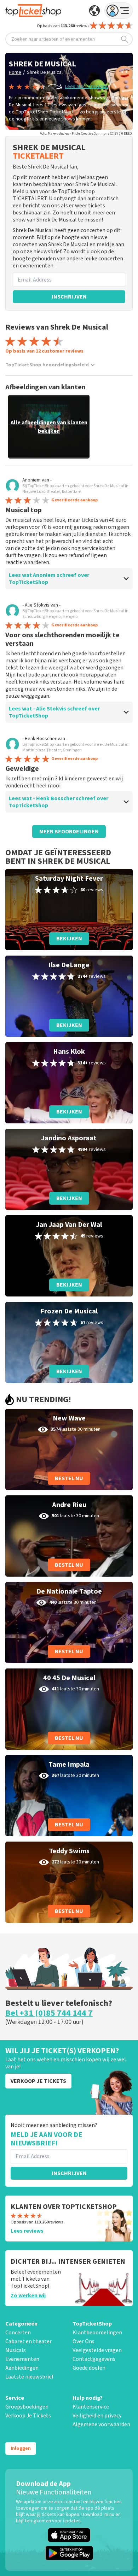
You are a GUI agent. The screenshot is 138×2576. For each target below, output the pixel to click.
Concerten (18, 2333)
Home (15, 72)
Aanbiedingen (22, 2368)
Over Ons (84, 2341)
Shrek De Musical (45, 72)
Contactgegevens (94, 2359)
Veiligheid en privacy (97, 2416)
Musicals (16, 2350)
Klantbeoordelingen (97, 2333)
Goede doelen (89, 2368)
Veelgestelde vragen (97, 2350)
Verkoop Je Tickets (28, 2416)
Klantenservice (91, 2407)
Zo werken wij (28, 2296)
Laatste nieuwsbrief (29, 2377)
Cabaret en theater (28, 2341)
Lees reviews (27, 2231)
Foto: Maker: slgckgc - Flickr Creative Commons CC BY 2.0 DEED (86, 134)
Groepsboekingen (27, 2407)
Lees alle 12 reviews (87, 87)
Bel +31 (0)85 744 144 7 (49, 2013)
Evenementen (22, 2359)
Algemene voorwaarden (101, 2424)
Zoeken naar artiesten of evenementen (53, 39)
